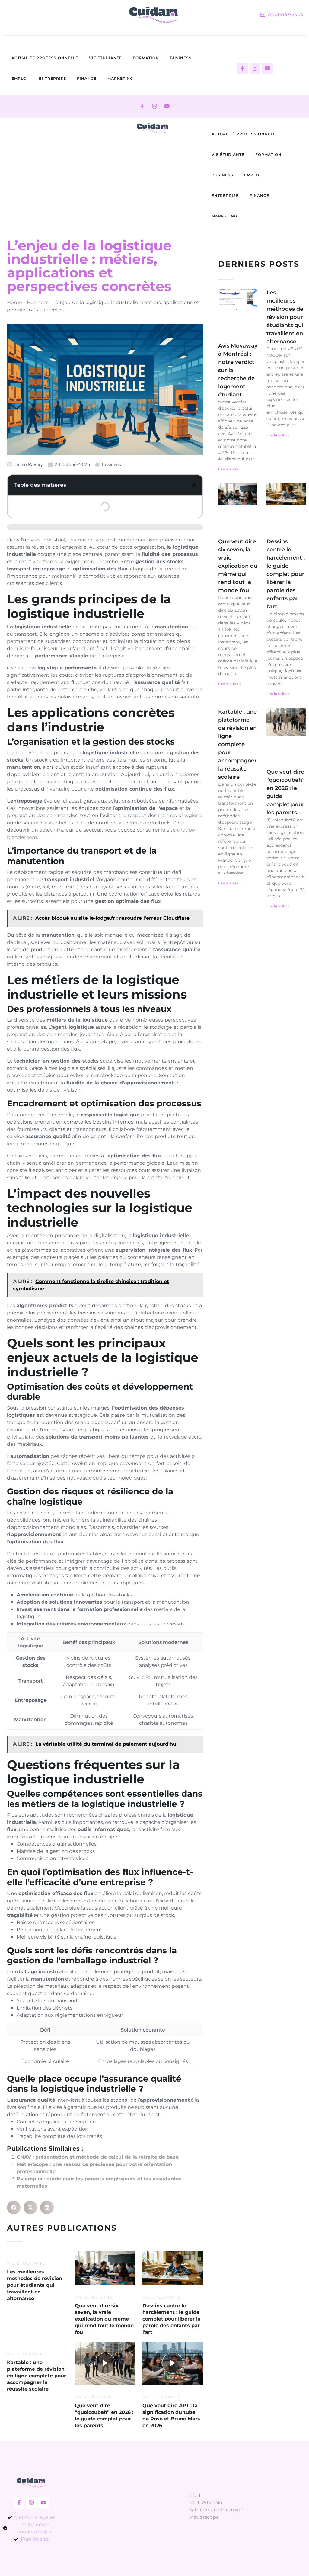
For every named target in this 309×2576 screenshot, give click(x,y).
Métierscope (204, 2517)
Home (14, 302)
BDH (195, 2495)
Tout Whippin (206, 2502)
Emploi (20, 78)
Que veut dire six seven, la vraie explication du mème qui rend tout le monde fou (238, 566)
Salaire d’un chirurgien (216, 2510)
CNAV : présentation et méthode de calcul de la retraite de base (98, 2157)
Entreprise (53, 78)
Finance (87, 78)
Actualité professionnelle (45, 58)
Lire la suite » (230, 469)
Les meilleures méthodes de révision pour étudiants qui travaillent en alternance (285, 317)
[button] (194, 485)
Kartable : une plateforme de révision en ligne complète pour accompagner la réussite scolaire (237, 744)
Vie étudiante (105, 58)
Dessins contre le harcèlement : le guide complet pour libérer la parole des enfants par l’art (286, 574)
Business (181, 58)
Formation (146, 58)
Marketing (120, 78)
